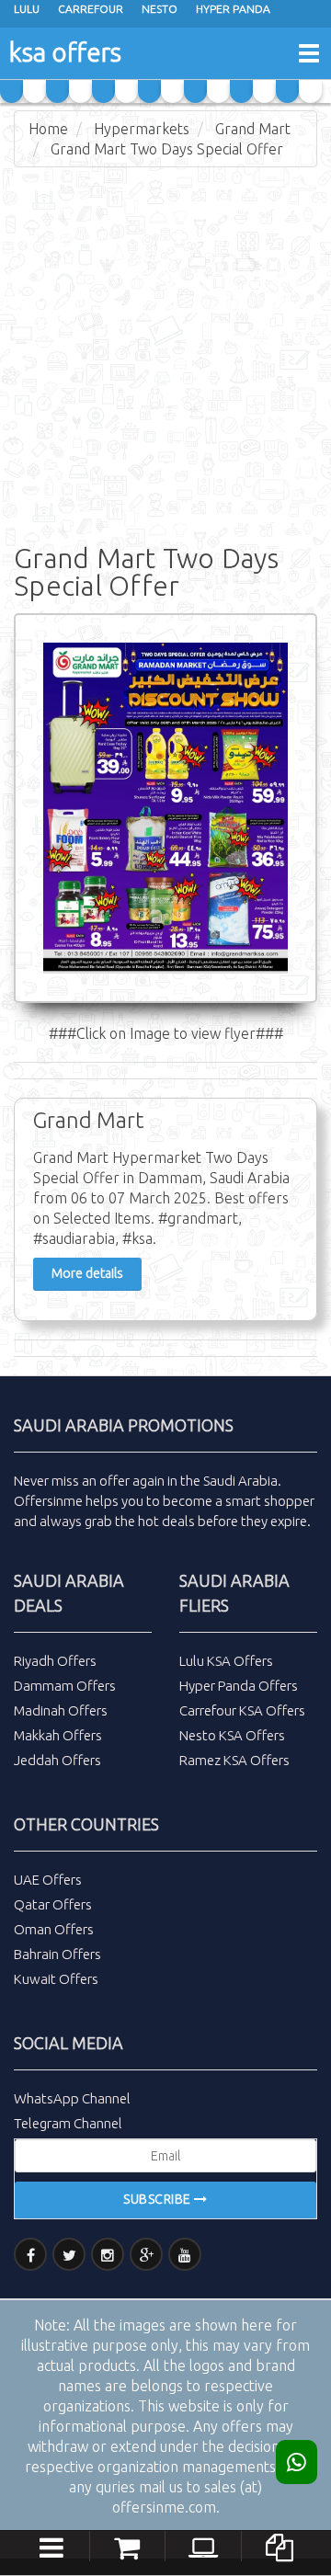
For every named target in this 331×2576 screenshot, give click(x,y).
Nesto (160, 9)
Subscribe (159, 2199)
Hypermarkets (142, 129)
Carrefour (91, 9)
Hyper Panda (233, 9)
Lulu (27, 9)
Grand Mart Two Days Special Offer (167, 149)
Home (48, 129)
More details (87, 1273)
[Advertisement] (165, 351)
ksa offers (65, 52)
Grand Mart (253, 129)
